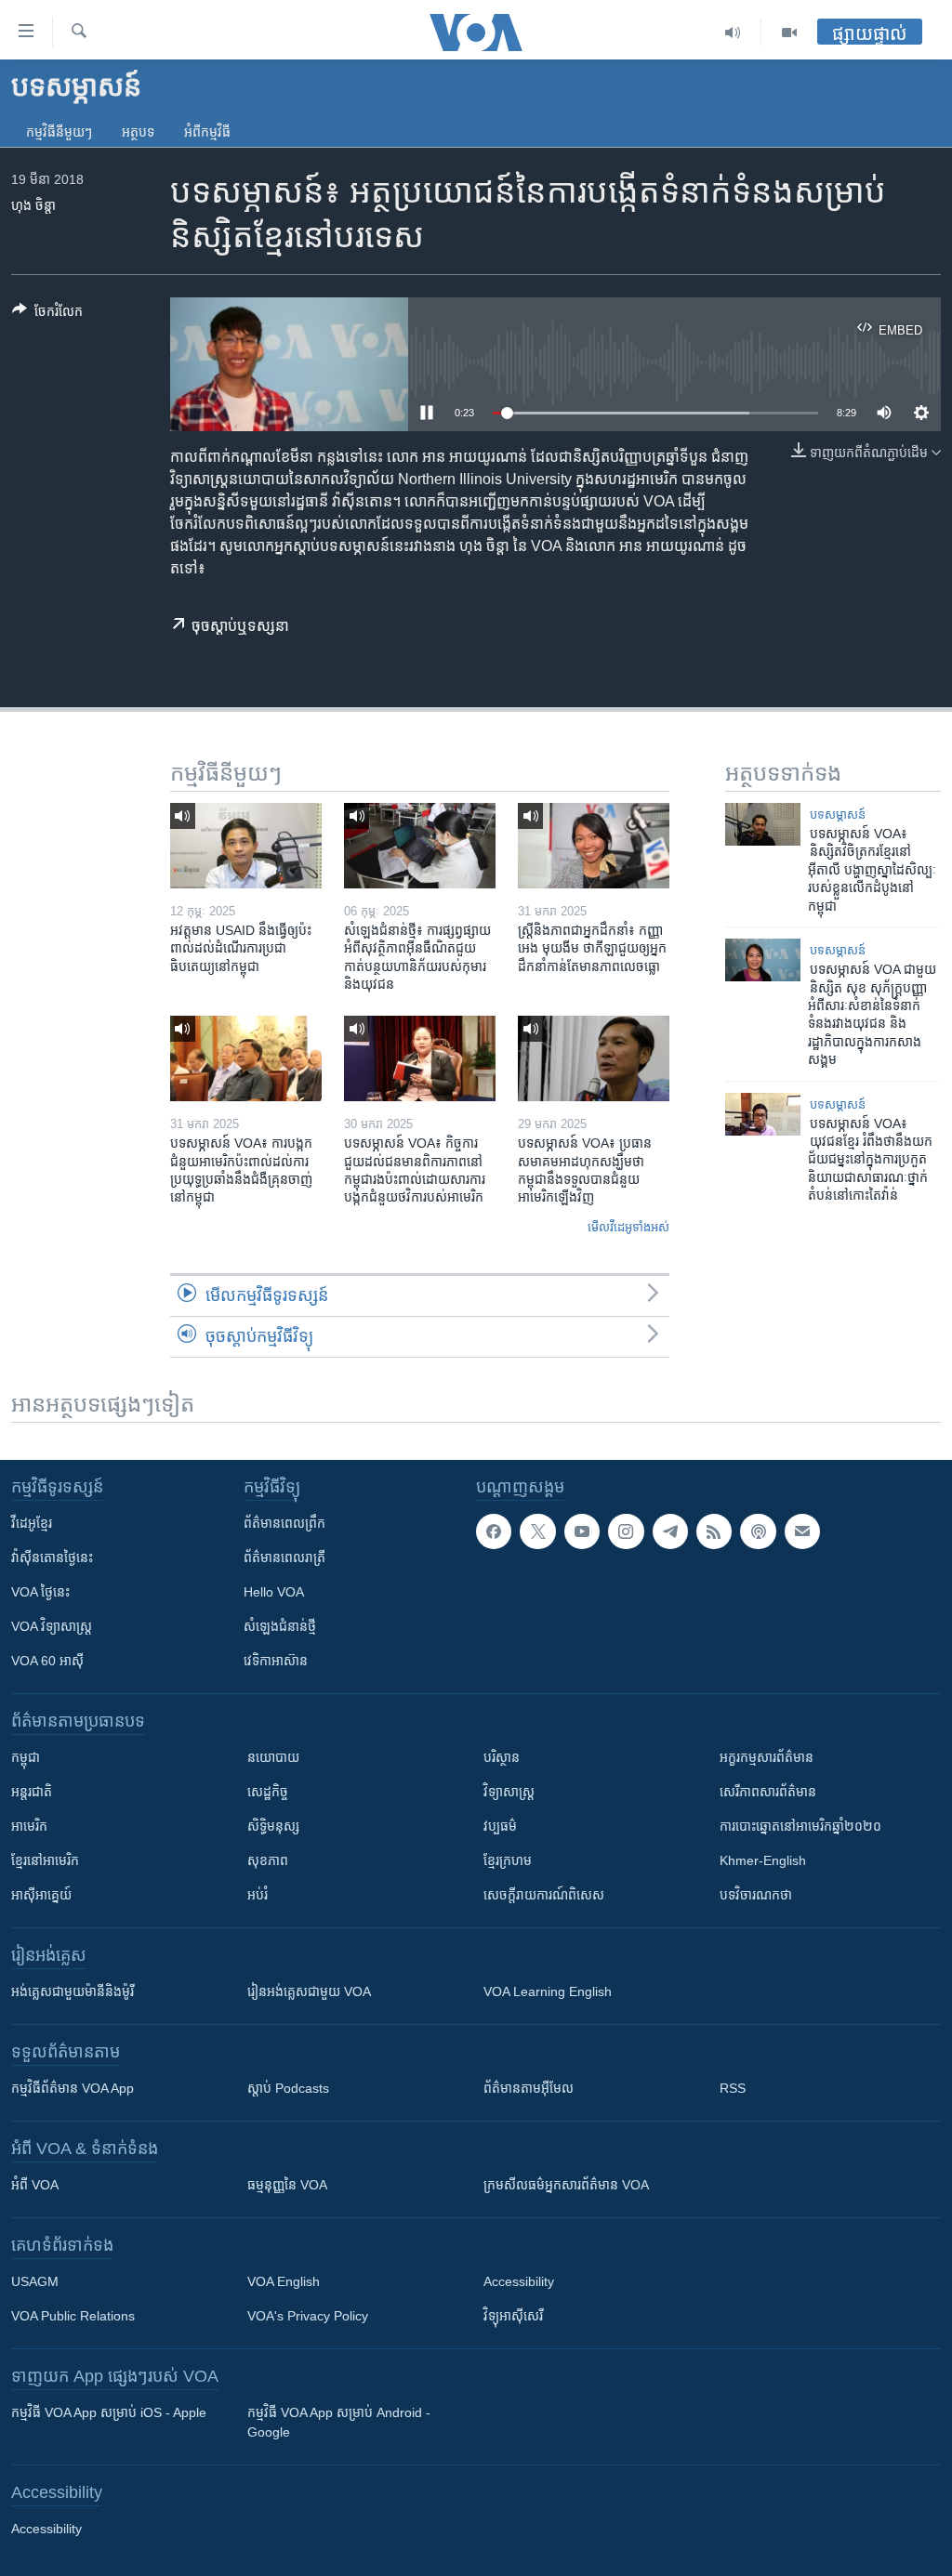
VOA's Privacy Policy (308, 2316)
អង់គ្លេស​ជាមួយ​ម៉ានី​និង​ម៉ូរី (73, 1991)
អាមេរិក (29, 1826)
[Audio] (733, 33)
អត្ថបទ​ (138, 132)
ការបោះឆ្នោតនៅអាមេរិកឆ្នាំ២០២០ (800, 1826)
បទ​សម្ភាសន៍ (838, 815)
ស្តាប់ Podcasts (288, 2088)
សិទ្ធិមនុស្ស (273, 1826)
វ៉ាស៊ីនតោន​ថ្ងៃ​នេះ (52, 1557)
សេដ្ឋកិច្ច (268, 1792)
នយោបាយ (273, 1757)
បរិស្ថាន (502, 1757)
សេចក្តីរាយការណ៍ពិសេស (544, 1895)
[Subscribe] (802, 1531)
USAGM (35, 2281)
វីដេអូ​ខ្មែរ (32, 1523)
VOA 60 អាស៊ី (47, 1661)
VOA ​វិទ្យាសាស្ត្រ (52, 1626)
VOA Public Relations (73, 2316)
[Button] (47, 315)
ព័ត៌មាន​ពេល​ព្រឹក (284, 1523)
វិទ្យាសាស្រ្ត (509, 1792)
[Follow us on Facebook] (494, 1531)
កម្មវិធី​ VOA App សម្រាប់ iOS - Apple (109, 2412)
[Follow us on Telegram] (670, 1531)
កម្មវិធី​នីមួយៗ (59, 132)
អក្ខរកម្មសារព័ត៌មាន (767, 1757)
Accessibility (519, 2281)
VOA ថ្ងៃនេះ (40, 1592)
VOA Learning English (548, 1991)
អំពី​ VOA (35, 2185)
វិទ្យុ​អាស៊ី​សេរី (513, 2316)
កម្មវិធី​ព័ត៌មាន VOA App (73, 2088)
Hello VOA (274, 1592)
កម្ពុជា (26, 1757)
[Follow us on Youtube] (582, 1531)
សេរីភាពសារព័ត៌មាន (768, 1792)
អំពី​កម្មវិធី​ (207, 132)
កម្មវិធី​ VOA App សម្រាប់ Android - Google (339, 2422)
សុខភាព (268, 1860)
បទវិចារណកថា (756, 1895)
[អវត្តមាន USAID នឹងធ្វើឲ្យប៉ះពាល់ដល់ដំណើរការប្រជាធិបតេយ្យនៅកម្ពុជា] (246, 846)
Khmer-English (763, 1860)
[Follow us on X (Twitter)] (537, 1531)
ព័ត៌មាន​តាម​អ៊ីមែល (529, 2088)
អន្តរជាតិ (32, 1792)
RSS (733, 2088)
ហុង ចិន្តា (33, 205)
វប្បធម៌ (500, 1826)
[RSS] (714, 1531)
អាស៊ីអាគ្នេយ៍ (41, 1895)
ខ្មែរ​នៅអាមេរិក (45, 1860)
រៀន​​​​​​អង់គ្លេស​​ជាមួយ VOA (309, 1991)
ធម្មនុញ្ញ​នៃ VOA (287, 2185)
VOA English (284, 2281)
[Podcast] (758, 1531)
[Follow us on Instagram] (626, 1531)
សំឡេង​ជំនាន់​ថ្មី (280, 1626)
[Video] (789, 33)
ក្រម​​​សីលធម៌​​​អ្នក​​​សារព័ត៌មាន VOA (566, 2185)
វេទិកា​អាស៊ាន (276, 1661)
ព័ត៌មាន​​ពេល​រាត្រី (284, 1557)
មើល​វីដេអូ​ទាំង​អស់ (628, 1227)
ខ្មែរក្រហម (508, 1860)
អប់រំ (258, 1895)
